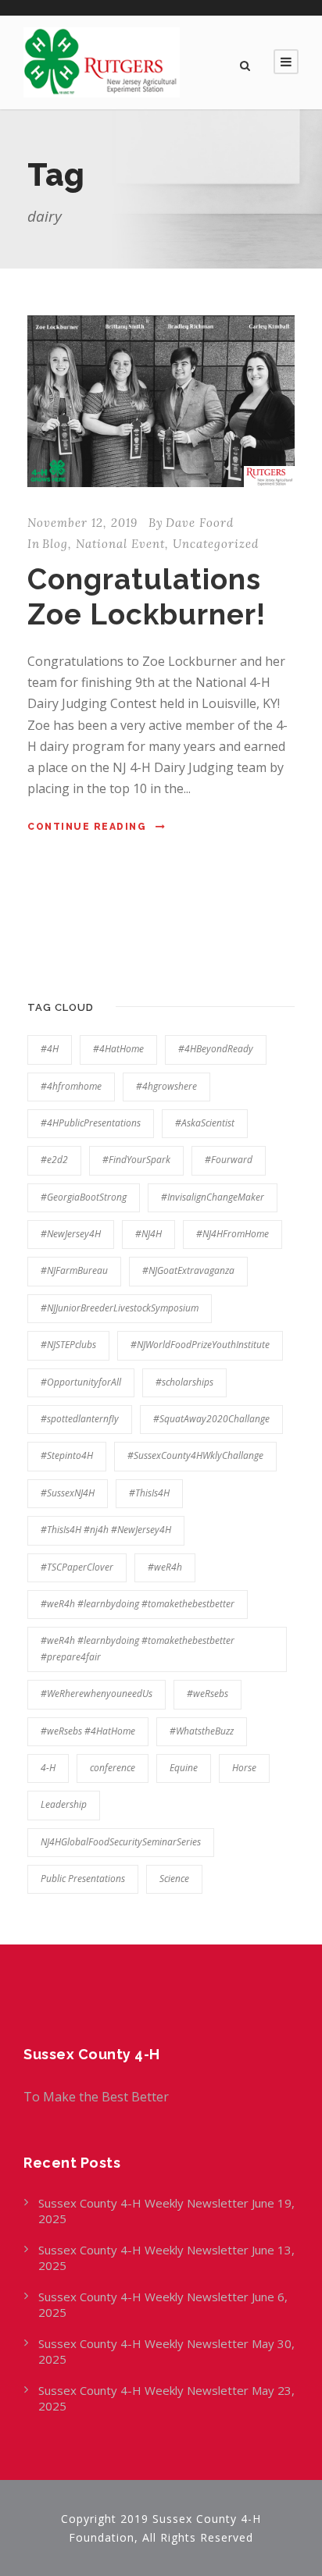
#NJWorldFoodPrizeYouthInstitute (200, 1345)
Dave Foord (200, 523)
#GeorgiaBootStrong (84, 1197)
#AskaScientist (205, 1123)
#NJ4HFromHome (233, 1234)
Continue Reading (87, 827)
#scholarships (184, 1382)
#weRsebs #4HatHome (88, 1731)
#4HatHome (118, 1049)
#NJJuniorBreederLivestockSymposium (120, 1308)
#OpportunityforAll (81, 1382)
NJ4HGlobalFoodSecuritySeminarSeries (121, 1842)
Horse (244, 1768)
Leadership (64, 1804)
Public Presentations (83, 1879)
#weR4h (165, 1567)
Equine (184, 1768)
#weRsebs (208, 1694)
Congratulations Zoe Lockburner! (147, 596)
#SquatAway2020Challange (211, 1419)
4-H (48, 1768)
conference (113, 1768)
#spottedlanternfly (80, 1419)
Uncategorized (216, 544)
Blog (55, 544)
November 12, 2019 (82, 523)
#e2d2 (54, 1160)
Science (174, 1879)
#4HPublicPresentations (91, 1123)
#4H (50, 1049)
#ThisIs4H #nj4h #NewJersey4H (106, 1530)
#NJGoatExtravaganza (188, 1270)
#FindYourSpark (136, 1160)
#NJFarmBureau (74, 1270)
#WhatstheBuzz (202, 1731)
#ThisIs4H (149, 1493)
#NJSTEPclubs (68, 1345)
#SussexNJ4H (68, 1493)
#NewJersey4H (71, 1234)
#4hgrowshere (166, 1086)
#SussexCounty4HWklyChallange (195, 1455)
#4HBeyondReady (216, 1049)
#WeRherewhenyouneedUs (97, 1694)
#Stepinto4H (67, 1455)
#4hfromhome (71, 1086)
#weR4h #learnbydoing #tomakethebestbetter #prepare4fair (138, 1648)
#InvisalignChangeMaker (213, 1197)
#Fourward (229, 1160)
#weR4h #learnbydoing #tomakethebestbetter (138, 1604)
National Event (120, 544)
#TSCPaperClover (77, 1567)
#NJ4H (148, 1234)
